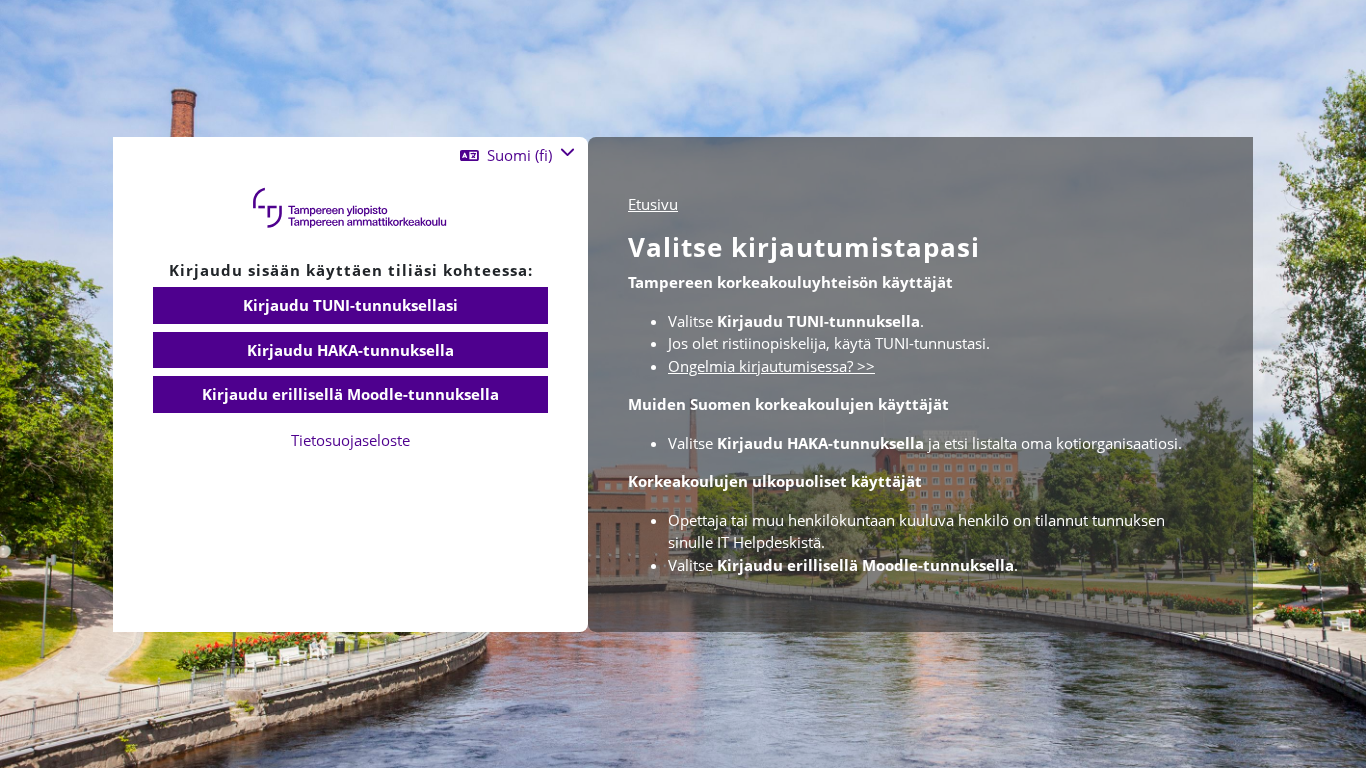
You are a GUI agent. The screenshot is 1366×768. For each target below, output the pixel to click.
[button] (517, 155)
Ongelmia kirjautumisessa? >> (771, 366)
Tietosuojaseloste (350, 440)
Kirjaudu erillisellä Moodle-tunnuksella (350, 394)
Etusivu (653, 204)
